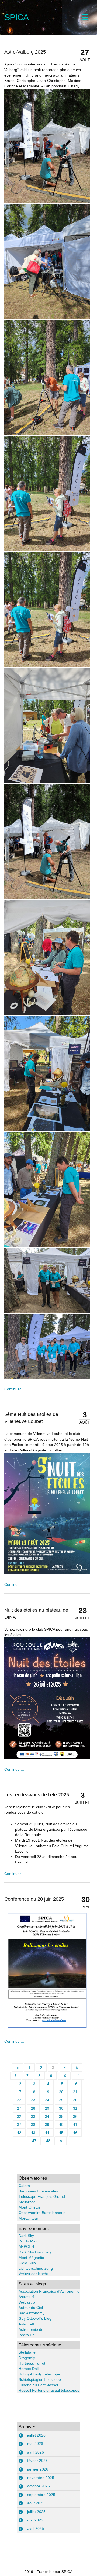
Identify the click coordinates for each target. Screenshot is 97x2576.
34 (47, 2116)
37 (19, 2125)
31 (75, 2108)
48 (48, 2141)
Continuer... (14, 1389)
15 (61, 2084)
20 (61, 2092)
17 (19, 2092)
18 (33, 2092)
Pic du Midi (28, 2241)
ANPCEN (26, 2246)
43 (33, 2133)
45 (61, 2133)
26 (75, 2100)
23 (33, 2100)
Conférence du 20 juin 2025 (34, 1899)
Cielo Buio (27, 2263)
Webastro (27, 2302)
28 (33, 2108)
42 (19, 2133)
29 (47, 2108)
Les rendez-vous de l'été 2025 (37, 1795)
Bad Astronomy (32, 2313)
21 (75, 2092)
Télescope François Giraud (42, 2196)
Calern (24, 2186)
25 (61, 2100)
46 (75, 2133)
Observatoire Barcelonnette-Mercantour (43, 2215)
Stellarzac (27, 2202)
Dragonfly (27, 2358)
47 (34, 2141)
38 (33, 2125)
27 (19, 2108)
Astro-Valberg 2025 (25, 52)
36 (75, 2116)
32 (19, 2116)
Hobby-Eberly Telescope (39, 2374)
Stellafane (27, 2352)
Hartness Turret (32, 2363)
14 (47, 2084)
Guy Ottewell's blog (35, 2318)
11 (78, 2076)
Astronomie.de (31, 2329)
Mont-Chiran (29, 2207)
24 (47, 2100)
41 (75, 2125)
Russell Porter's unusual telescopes (49, 2390)
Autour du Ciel (31, 2308)
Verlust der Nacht (33, 2274)
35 (61, 2116)
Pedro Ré (27, 2335)
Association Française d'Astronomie (49, 2291)
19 (47, 2092)
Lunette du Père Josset (38, 2385)
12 (19, 2084)
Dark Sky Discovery (35, 2252)
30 (61, 2108)
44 (47, 2133)
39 (47, 2125)
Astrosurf (26, 2297)
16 (75, 2084)
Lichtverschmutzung (36, 2268)
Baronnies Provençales (38, 2191)
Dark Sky (26, 2236)
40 (61, 2125)
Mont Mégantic (31, 2258)
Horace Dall (29, 2369)
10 (64, 2076)
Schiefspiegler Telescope (40, 2379)
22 (19, 2100)
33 (33, 2116)
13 (33, 2084)
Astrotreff (26, 2324)
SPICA (16, 17)
